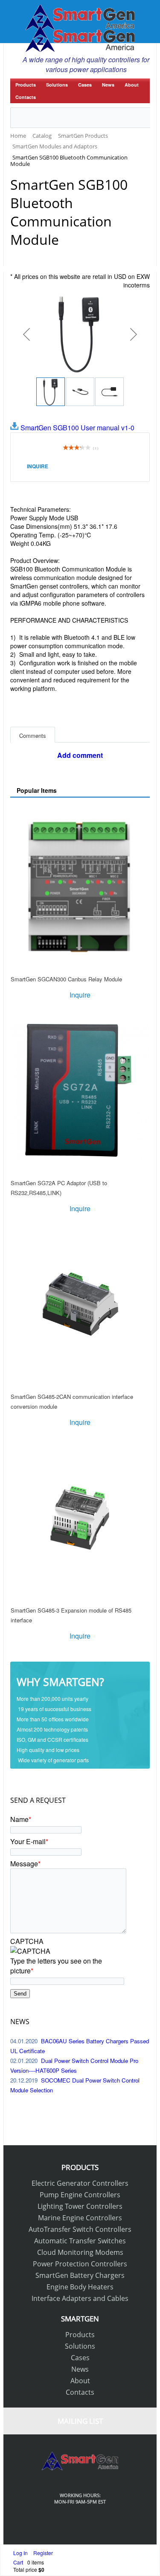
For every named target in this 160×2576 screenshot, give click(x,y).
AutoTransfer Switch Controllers (80, 2229)
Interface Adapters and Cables (80, 2298)
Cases (85, 85)
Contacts (26, 97)
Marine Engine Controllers (80, 2218)
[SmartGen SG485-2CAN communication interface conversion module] (80, 1304)
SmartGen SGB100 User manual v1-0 (77, 428)
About (132, 85)
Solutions (57, 85)
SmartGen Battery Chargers (80, 2275)
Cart (18, 2562)
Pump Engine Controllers (80, 2195)
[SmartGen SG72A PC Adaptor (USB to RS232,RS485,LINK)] (80, 1091)
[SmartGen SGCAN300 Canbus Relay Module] (80, 887)
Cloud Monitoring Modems (80, 2252)
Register (43, 2553)
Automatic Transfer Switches (80, 2241)
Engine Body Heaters (80, 2287)
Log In (21, 2553)
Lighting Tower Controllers (80, 2206)
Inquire (38, 466)
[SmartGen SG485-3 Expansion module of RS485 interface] (80, 1518)
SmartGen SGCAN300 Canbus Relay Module (66, 979)
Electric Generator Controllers (80, 2183)
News (108, 85)
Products (26, 85)
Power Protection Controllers (80, 2264)
